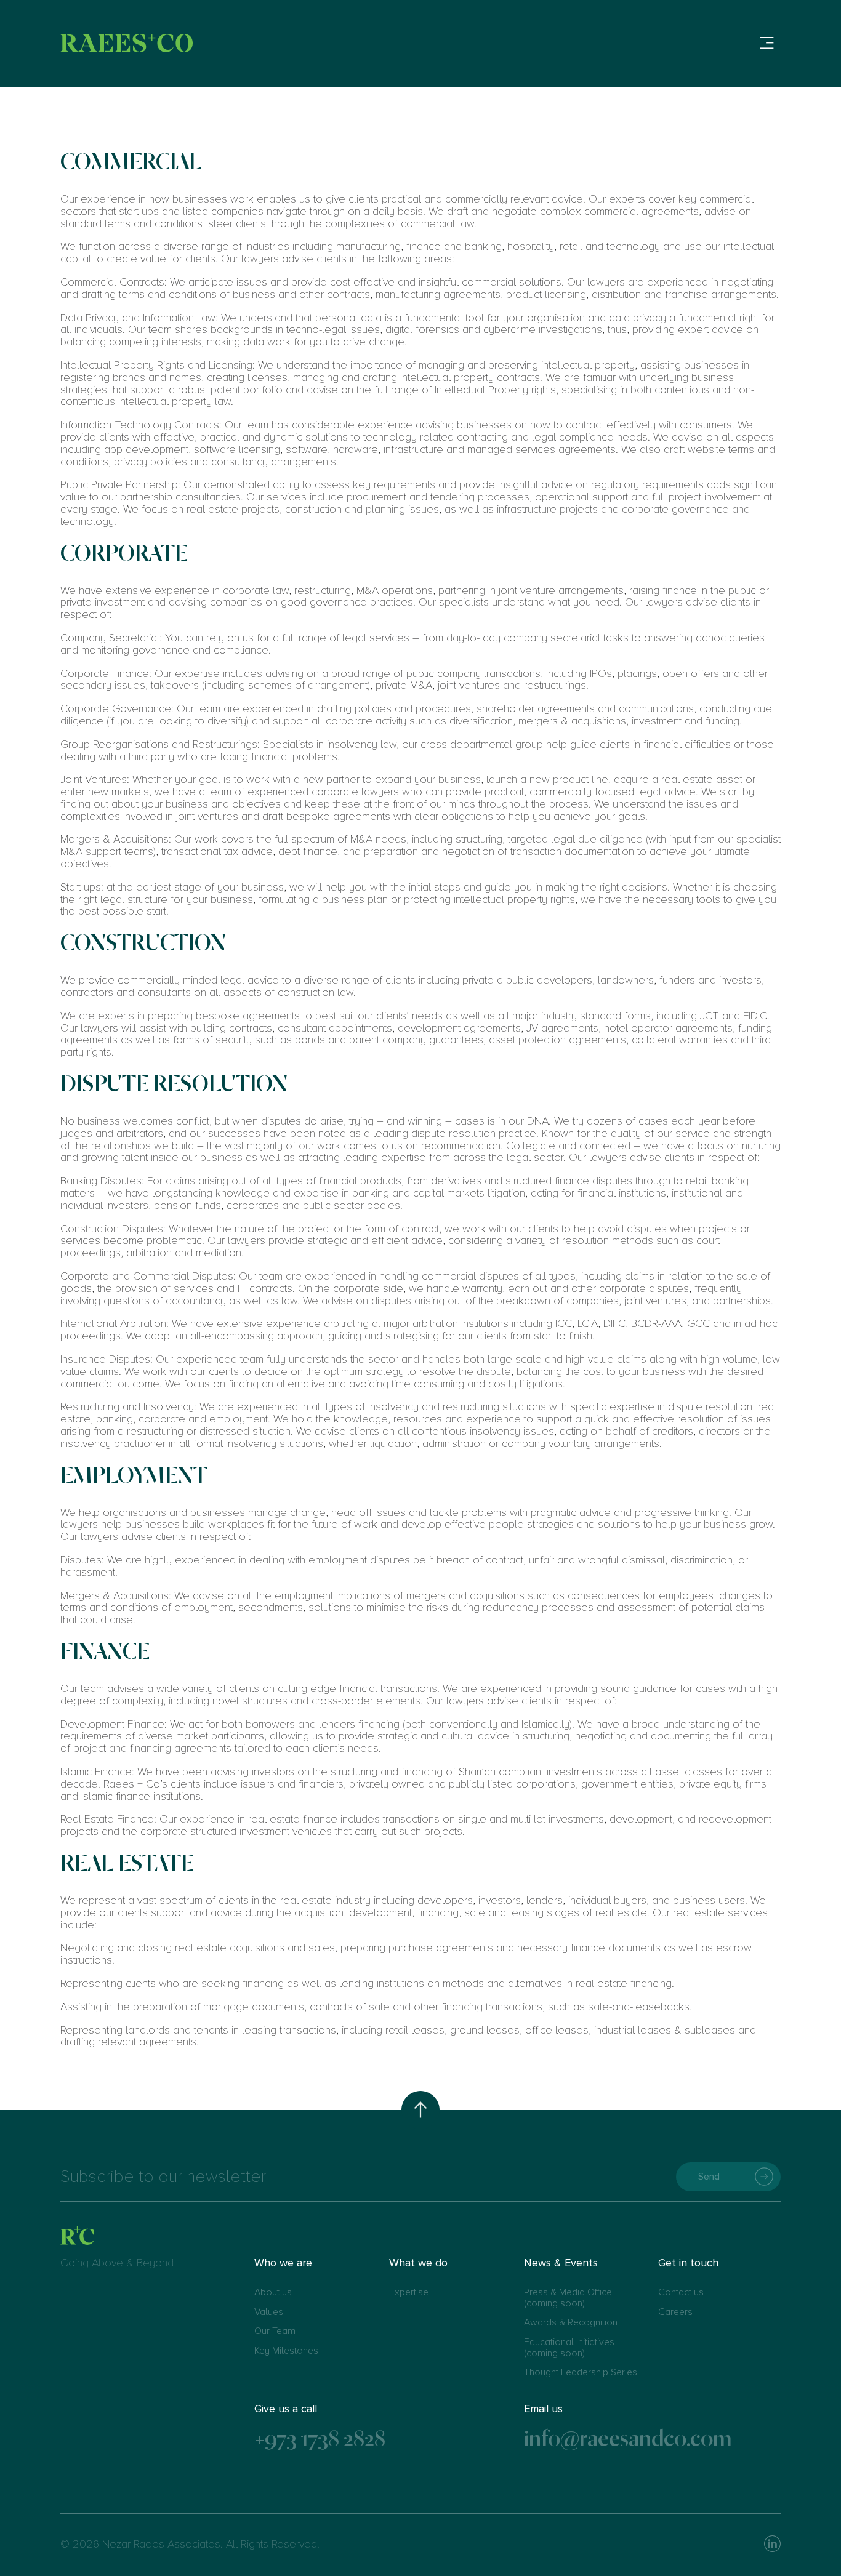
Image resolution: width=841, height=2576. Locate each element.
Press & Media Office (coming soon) (568, 2298)
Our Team (275, 2332)
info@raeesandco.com (628, 2438)
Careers (675, 2313)
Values (269, 2313)
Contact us (681, 2293)
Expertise (409, 2293)
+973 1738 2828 (320, 2438)
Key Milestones (286, 2351)
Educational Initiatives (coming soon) (569, 2348)
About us (273, 2293)
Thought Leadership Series (581, 2373)
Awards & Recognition (571, 2323)
